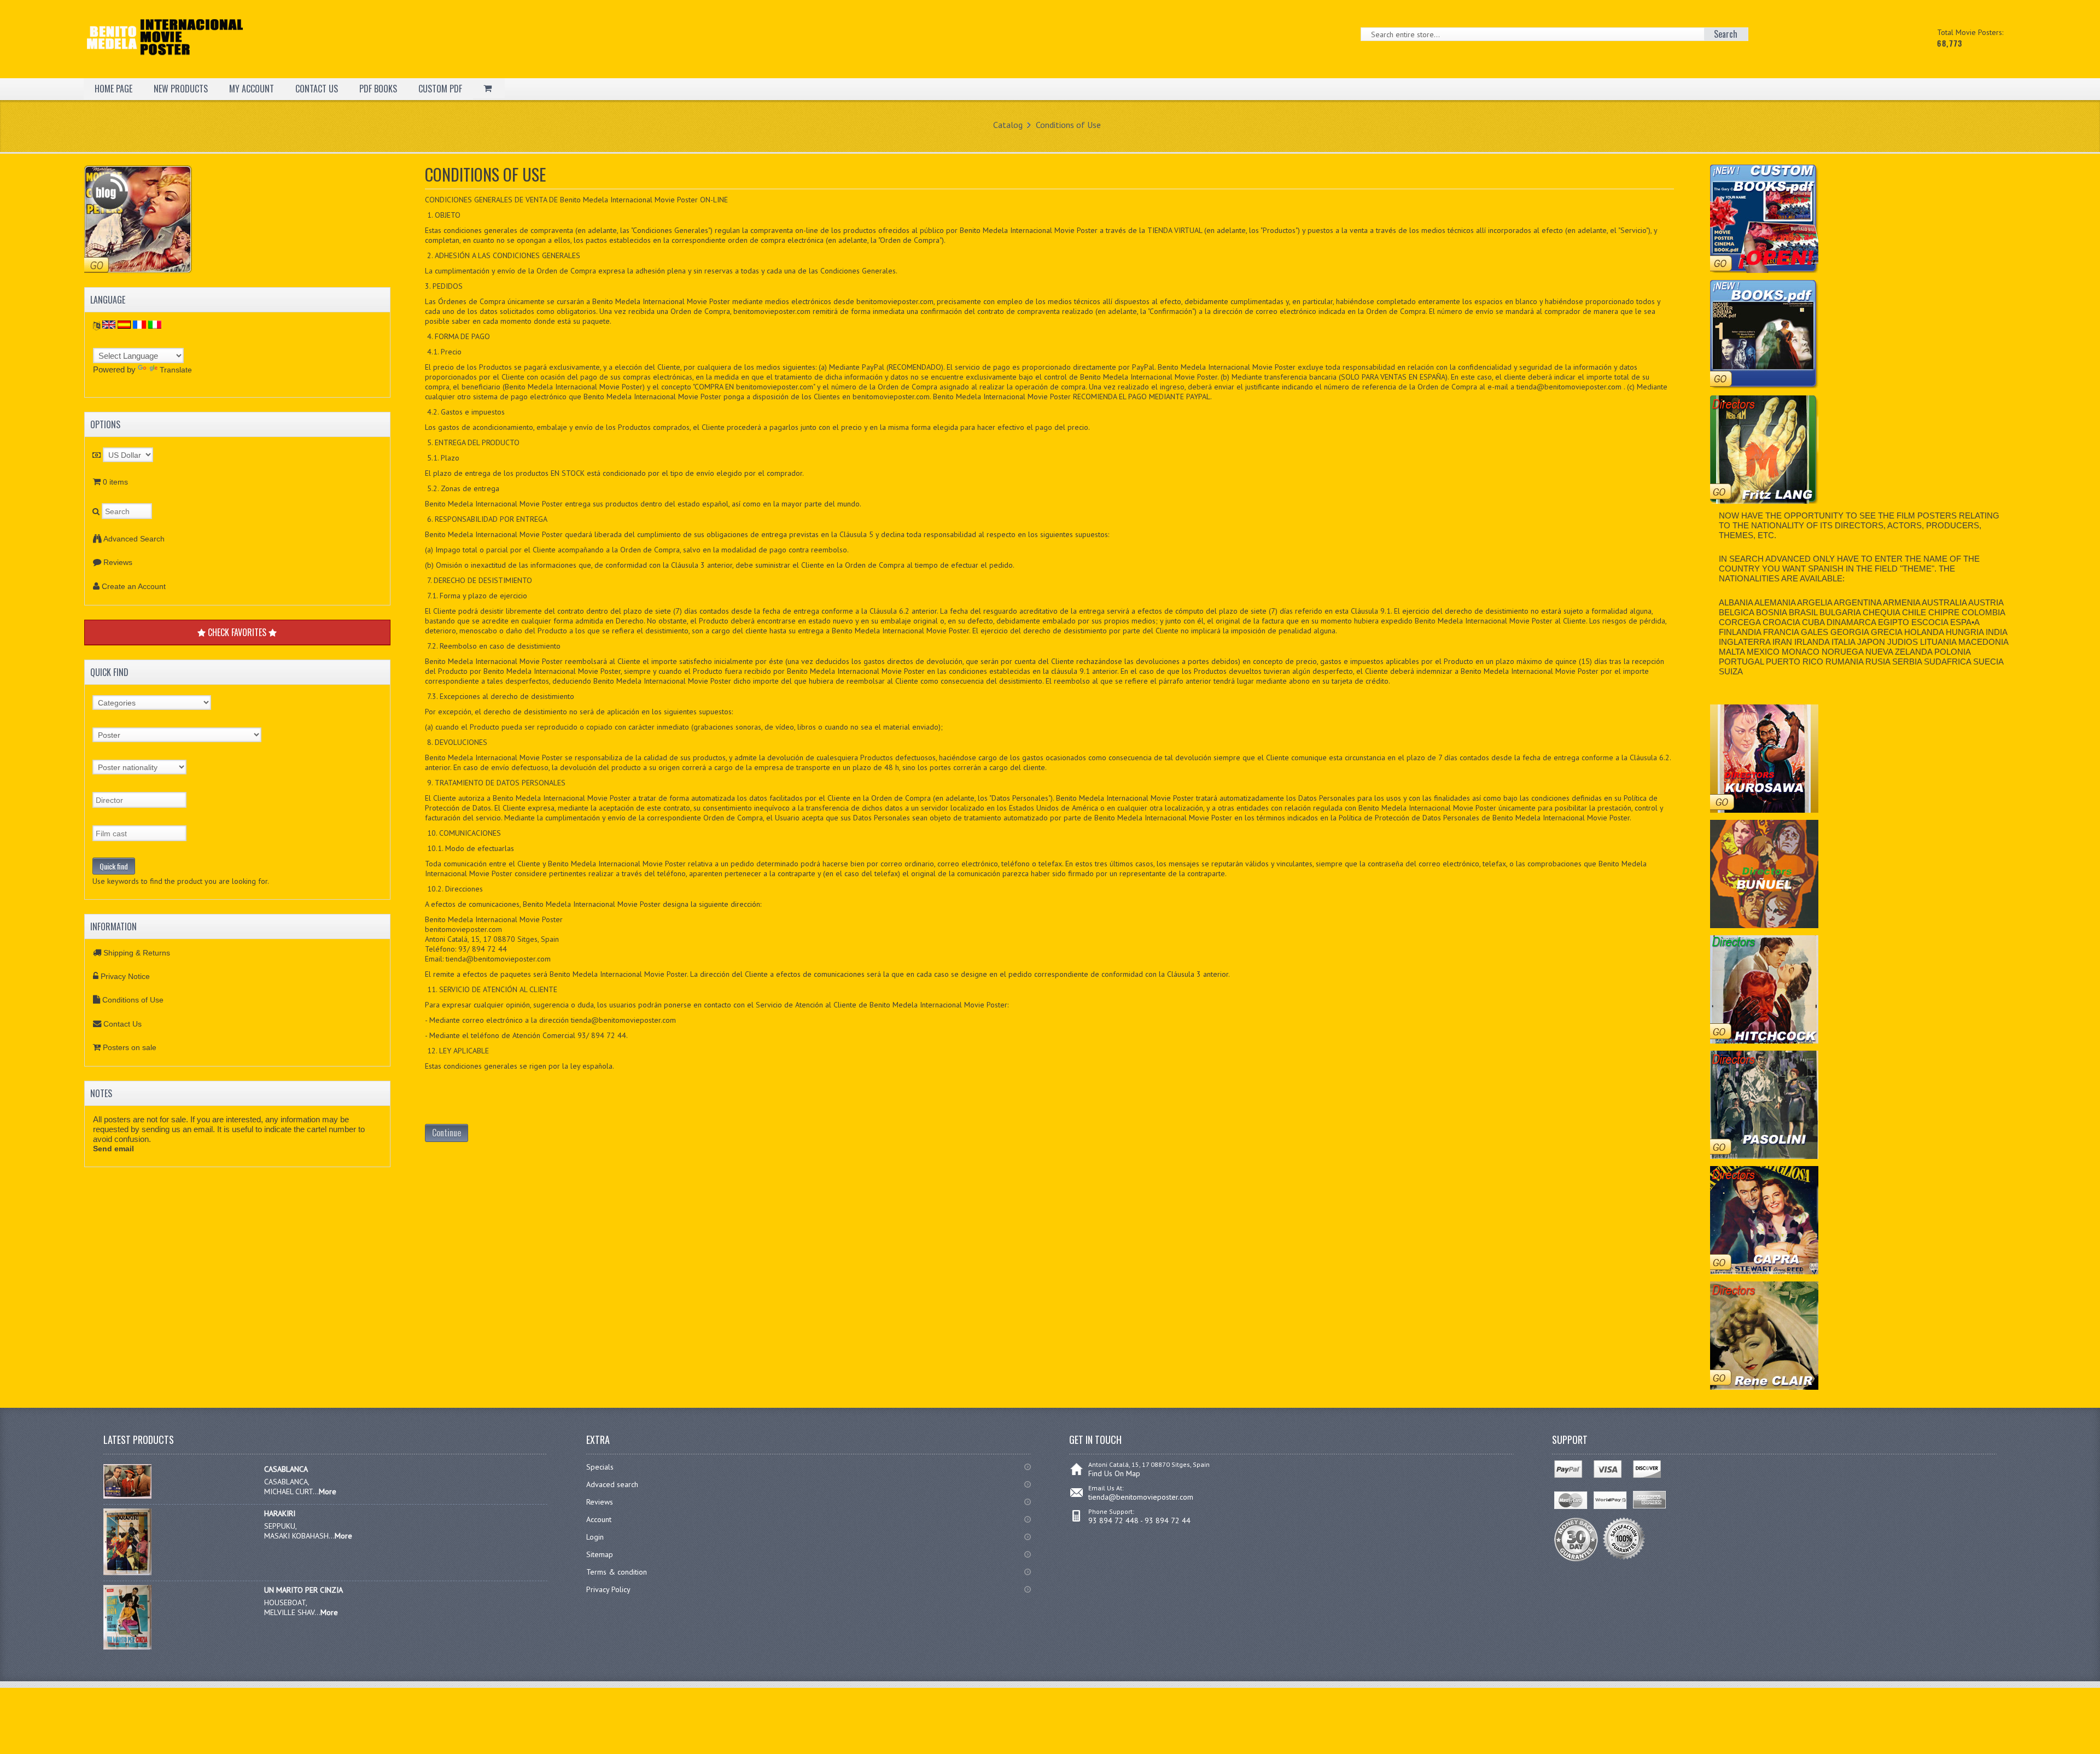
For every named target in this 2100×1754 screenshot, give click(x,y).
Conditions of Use (1068, 125)
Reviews (118, 562)
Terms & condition (617, 1572)
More (328, 1491)
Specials (600, 1467)
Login (595, 1537)
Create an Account (134, 586)
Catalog (1008, 125)
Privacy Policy (608, 1589)
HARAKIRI (280, 1513)
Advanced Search (134, 539)
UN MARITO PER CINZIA (304, 1590)
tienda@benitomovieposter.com (1141, 1497)
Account (599, 1519)
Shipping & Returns (137, 953)
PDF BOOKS (378, 89)
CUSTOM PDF (440, 89)
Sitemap (600, 1554)
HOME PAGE (113, 89)
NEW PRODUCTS (181, 89)
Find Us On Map (1114, 1473)
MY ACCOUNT (252, 89)
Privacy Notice (125, 976)
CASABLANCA (286, 1469)
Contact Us (122, 1024)
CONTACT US (317, 89)
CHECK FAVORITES (237, 632)
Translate (176, 370)
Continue (447, 1133)
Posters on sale (130, 1047)
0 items (115, 482)
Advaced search (612, 1484)
